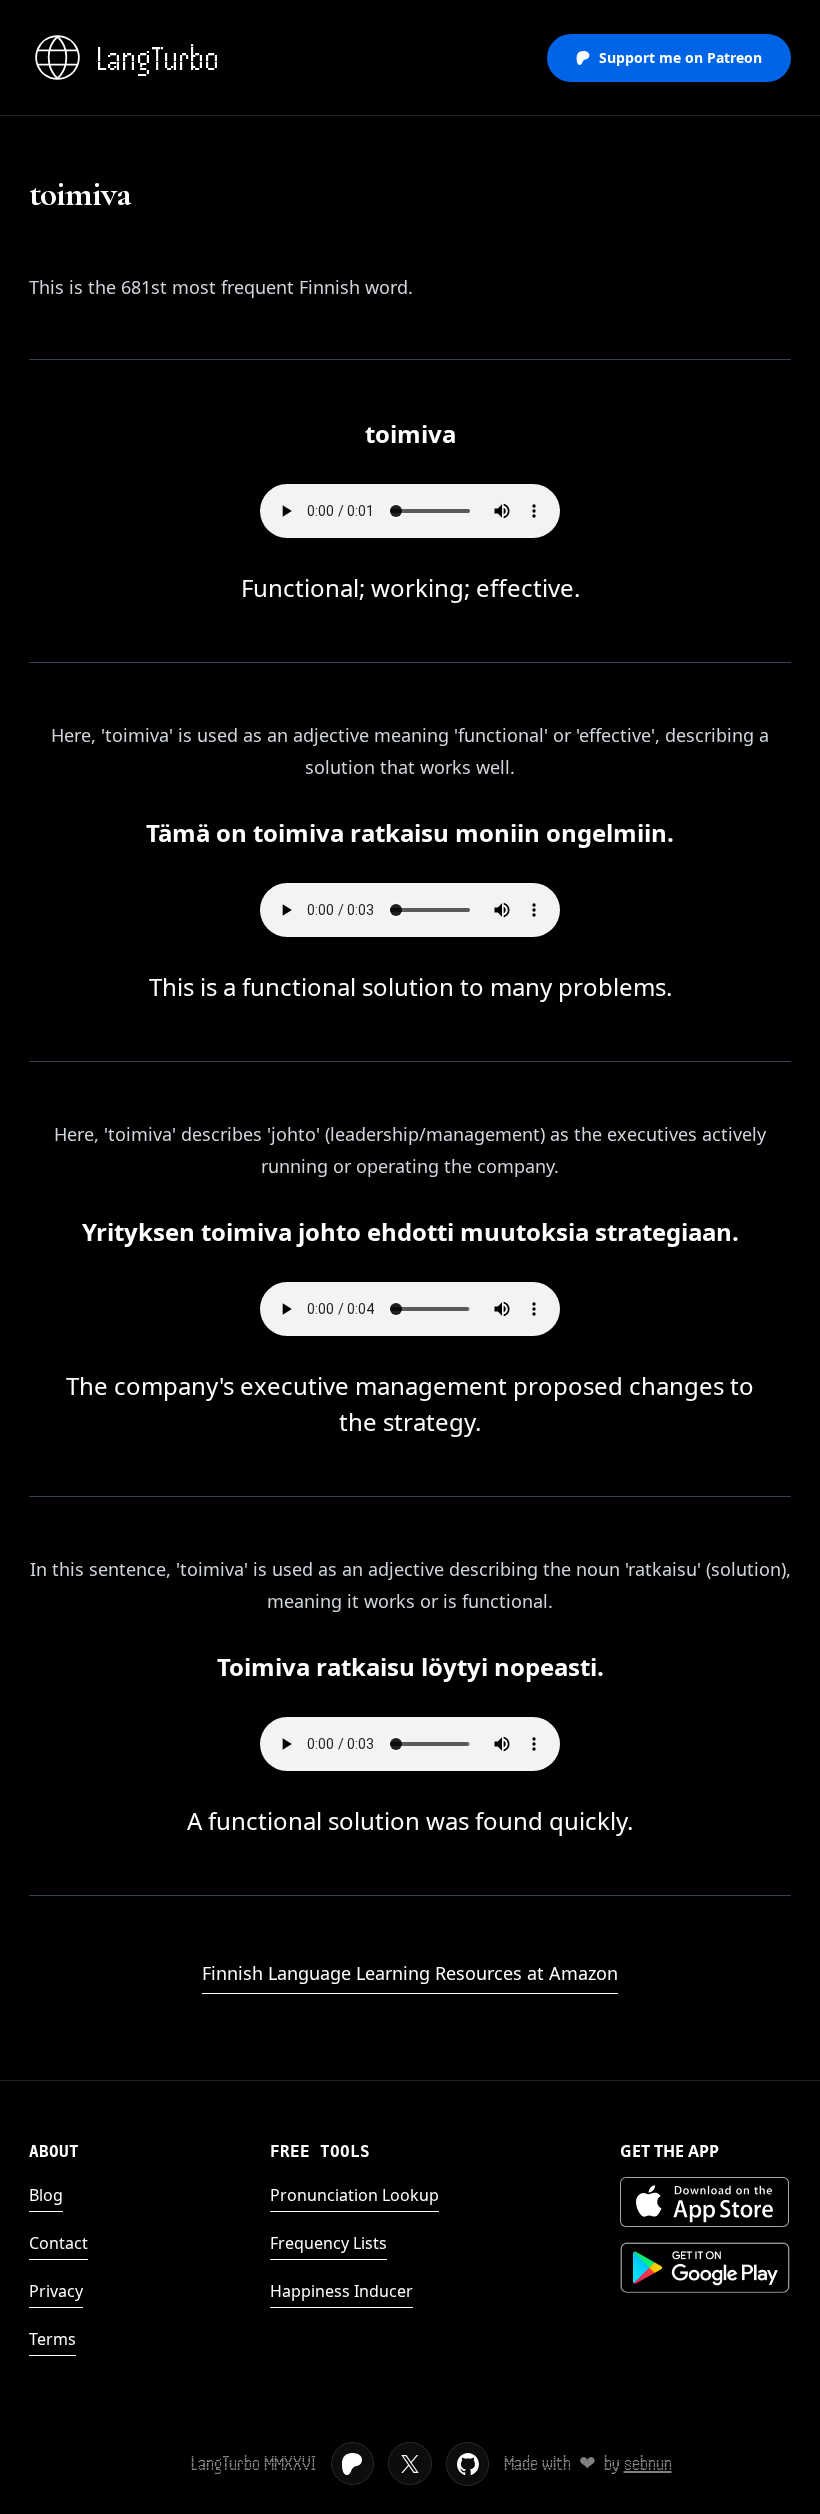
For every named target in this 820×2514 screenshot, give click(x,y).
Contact (58, 2243)
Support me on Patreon (680, 57)
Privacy (56, 2291)
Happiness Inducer (341, 2291)
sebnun (648, 2463)
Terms (52, 2339)
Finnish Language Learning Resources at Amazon (410, 1973)
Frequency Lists (328, 2243)
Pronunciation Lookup (354, 2195)
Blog (46, 2195)
